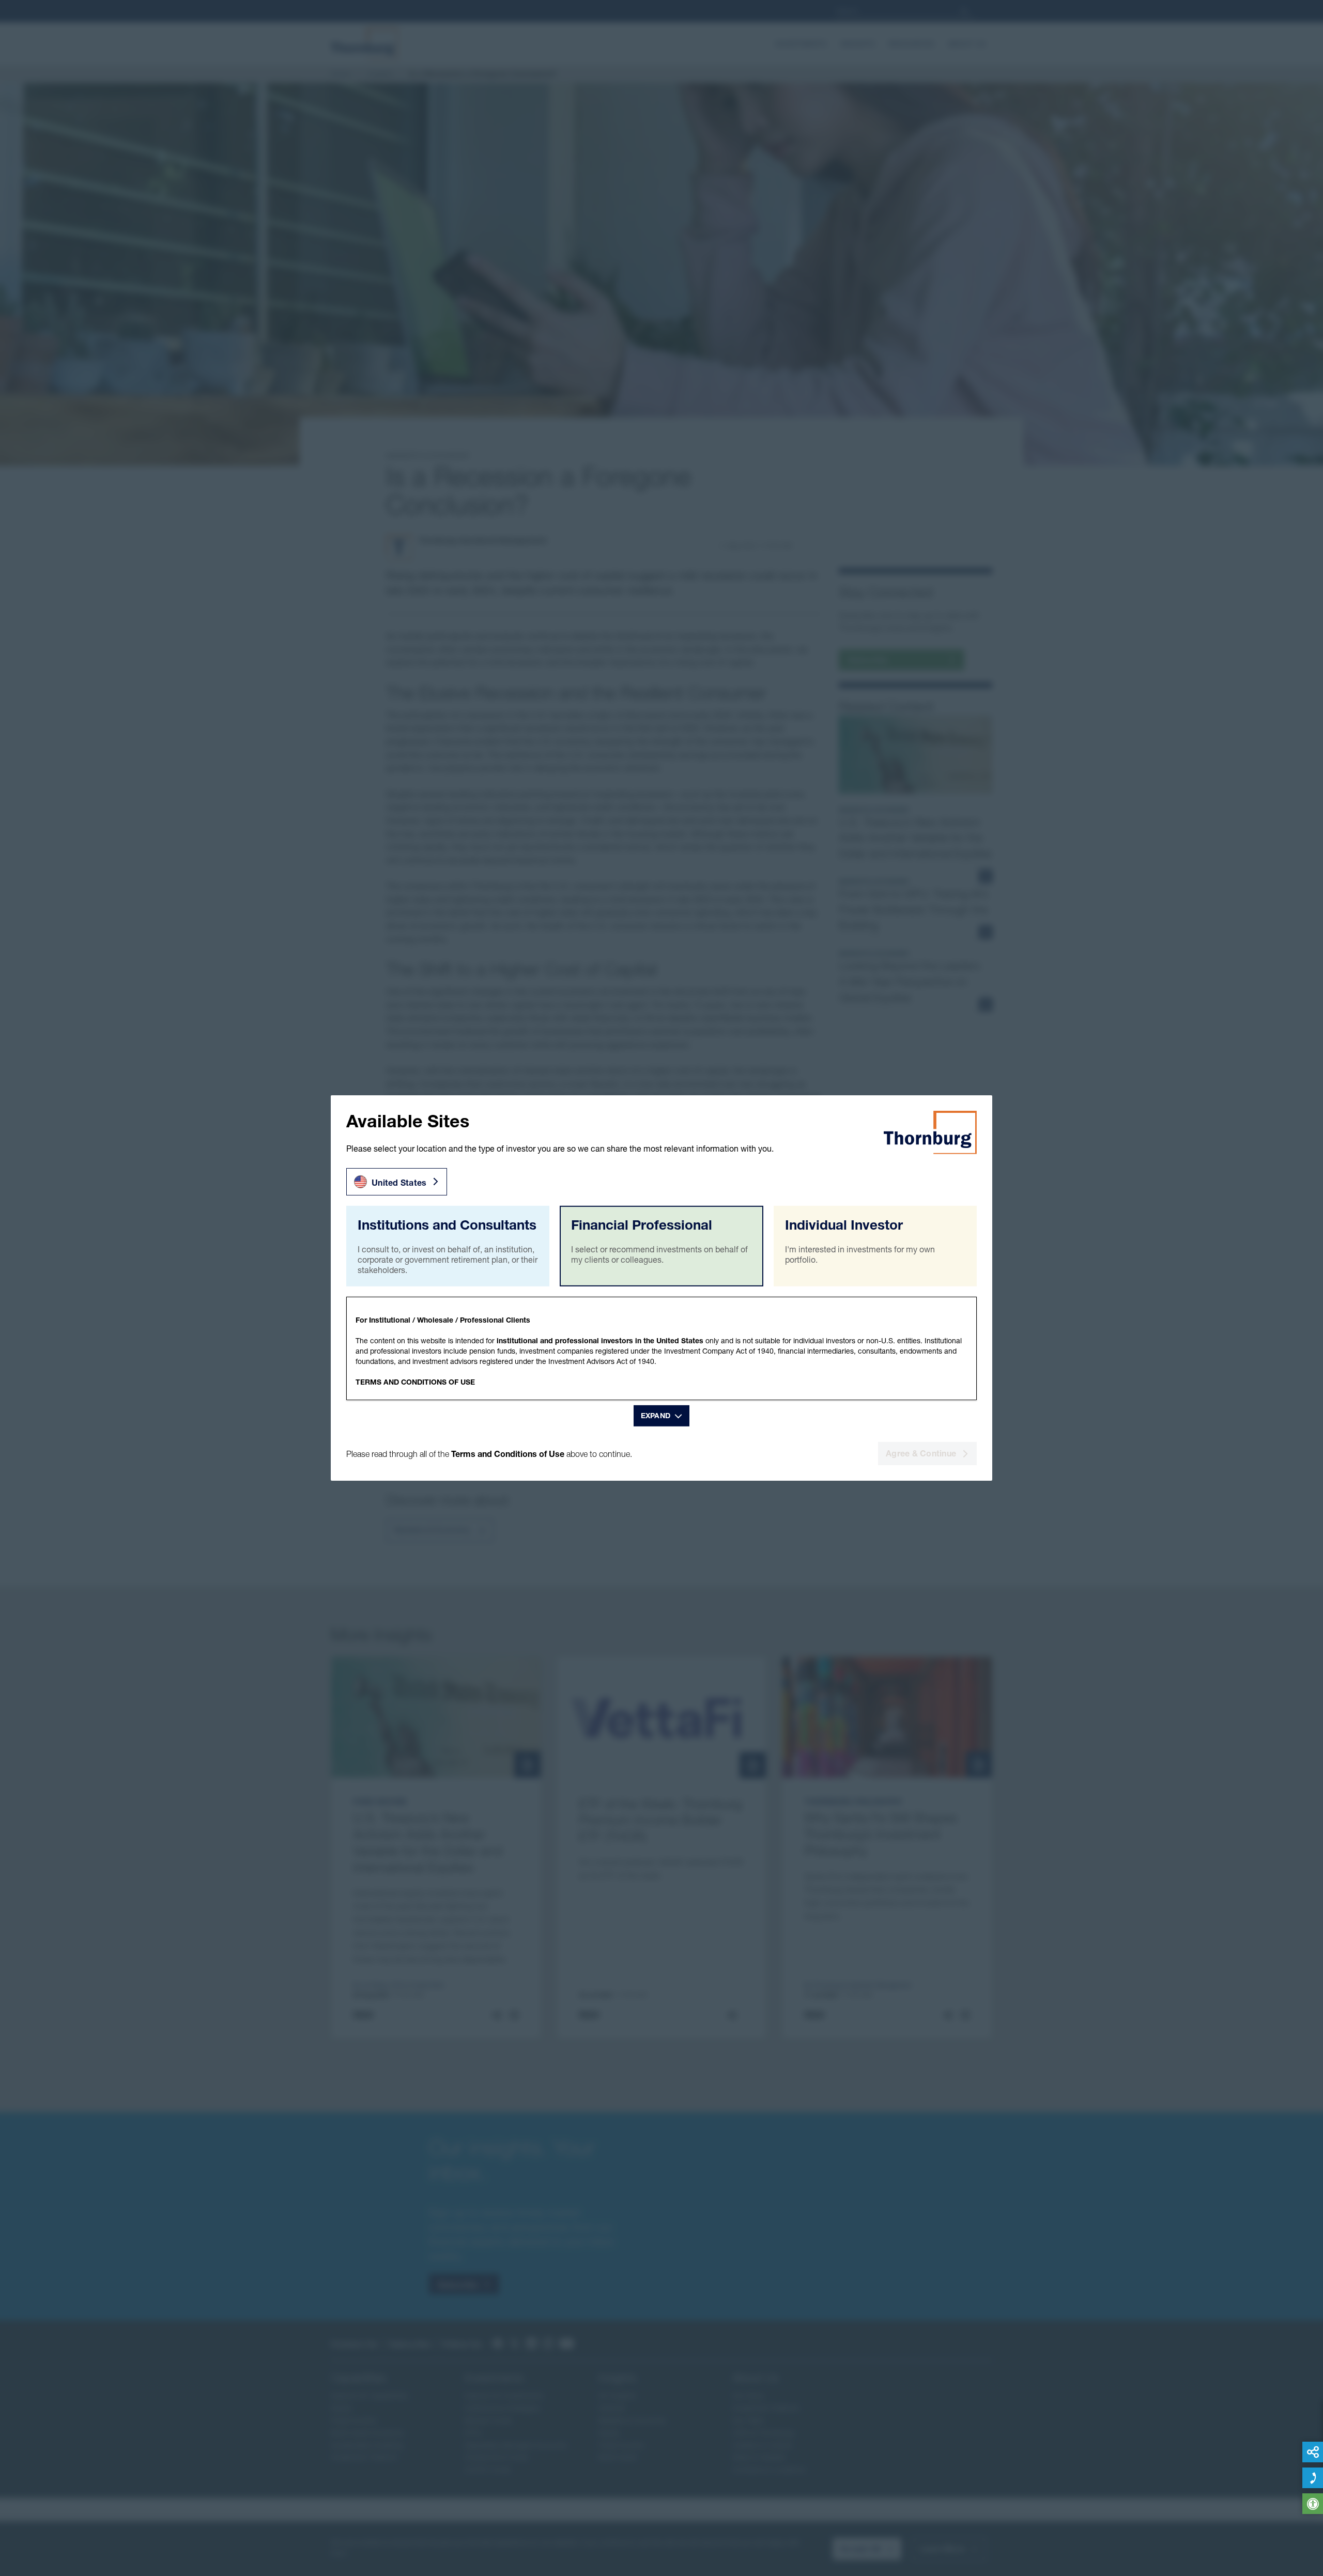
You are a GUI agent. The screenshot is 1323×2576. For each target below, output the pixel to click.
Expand (656, 1416)
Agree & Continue (921, 1453)
